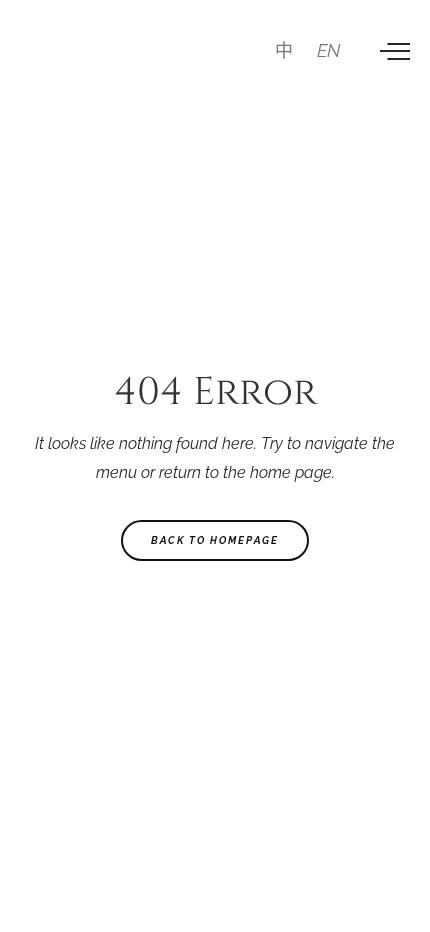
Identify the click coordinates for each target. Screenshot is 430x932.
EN (328, 50)
